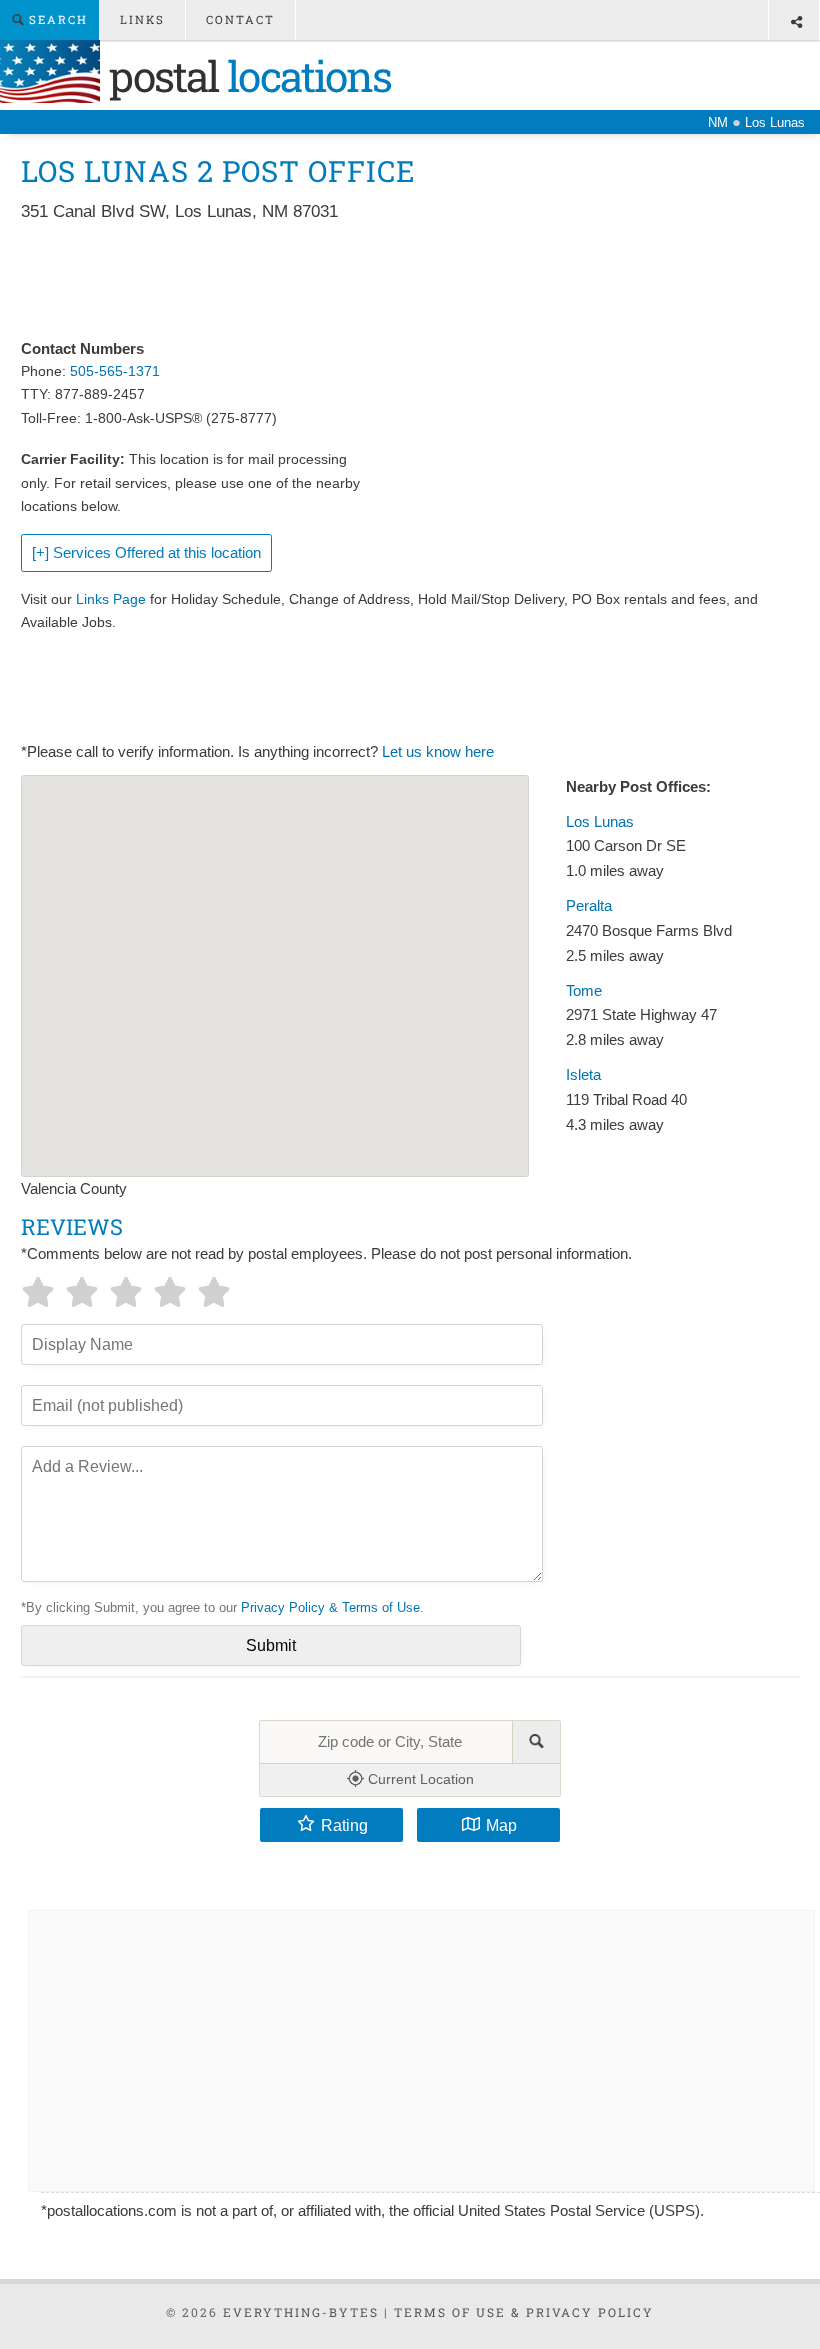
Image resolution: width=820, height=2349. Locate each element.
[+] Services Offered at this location (146, 553)
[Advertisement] (385, 282)
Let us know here (438, 752)
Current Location (419, 1779)
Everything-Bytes (301, 2312)
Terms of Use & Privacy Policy (524, 2312)
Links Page (111, 599)
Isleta (583, 1075)
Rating (344, 1825)
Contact (240, 19)
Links (142, 19)
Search (56, 19)
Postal (245, 75)
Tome (584, 991)
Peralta (589, 906)
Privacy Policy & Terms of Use (330, 1607)
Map (501, 1825)
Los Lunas (600, 822)
